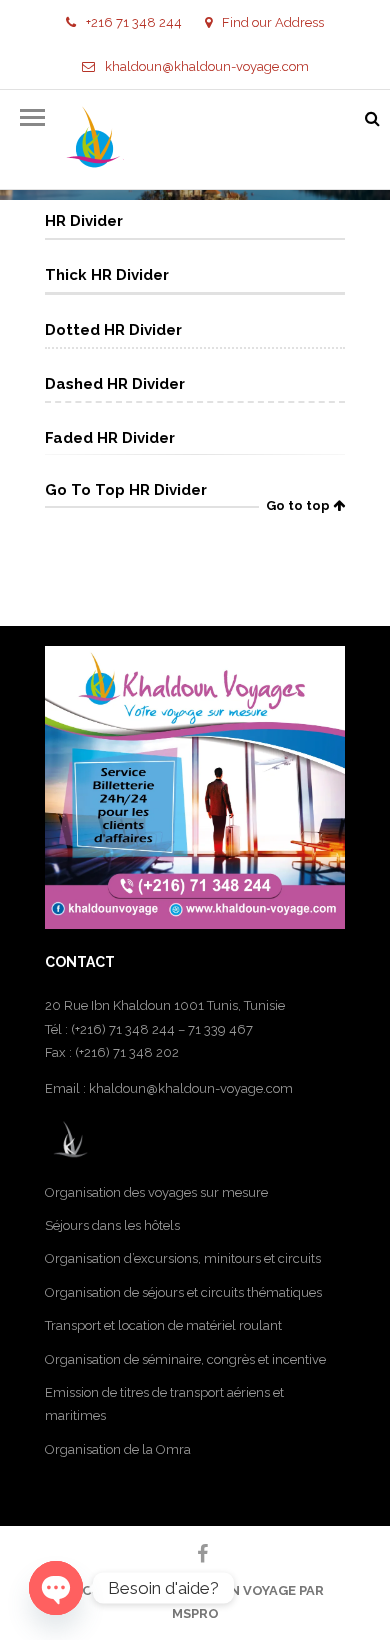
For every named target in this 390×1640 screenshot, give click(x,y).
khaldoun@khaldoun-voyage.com (207, 66)
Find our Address (273, 22)
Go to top (299, 505)
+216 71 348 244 (134, 22)
